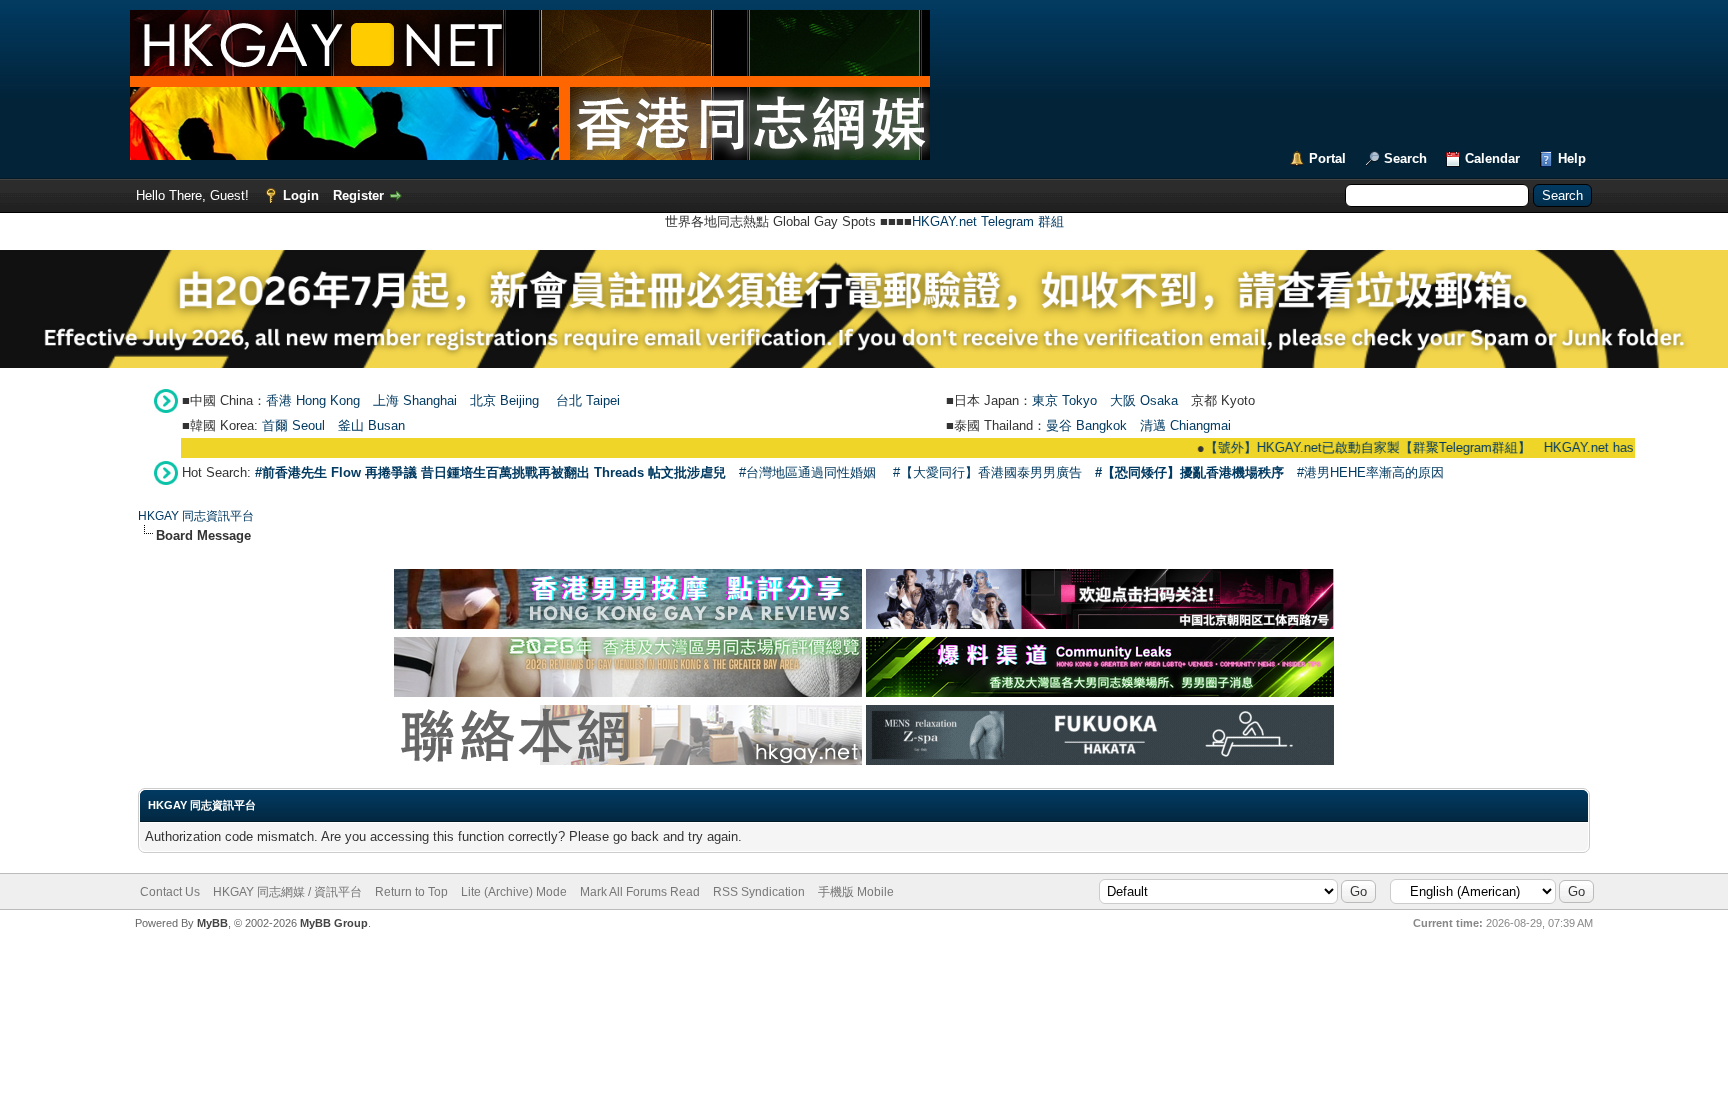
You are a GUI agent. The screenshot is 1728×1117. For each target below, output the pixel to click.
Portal (1327, 158)
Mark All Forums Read (640, 892)
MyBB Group (334, 923)
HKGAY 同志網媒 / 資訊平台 (287, 892)
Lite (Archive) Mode (514, 892)
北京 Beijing (504, 400)
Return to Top (411, 892)
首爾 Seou (292, 425)
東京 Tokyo (1064, 400)
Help (1572, 158)
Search (1405, 158)
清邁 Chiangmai (1185, 425)
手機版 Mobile (856, 892)
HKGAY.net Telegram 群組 (988, 221)
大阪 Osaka (1144, 400)
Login (301, 195)
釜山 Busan (371, 425)
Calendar (1492, 158)
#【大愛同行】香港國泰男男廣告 (987, 472)
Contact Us (170, 892)
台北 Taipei (588, 400)
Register (358, 195)
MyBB (212, 923)
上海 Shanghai (415, 400)
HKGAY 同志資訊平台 (196, 516)
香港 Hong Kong (313, 400)
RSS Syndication (759, 892)
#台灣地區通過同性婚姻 (807, 472)
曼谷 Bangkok (1086, 425)
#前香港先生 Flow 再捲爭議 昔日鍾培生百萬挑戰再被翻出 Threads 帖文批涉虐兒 (490, 472)
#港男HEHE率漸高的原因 (1370, 472)
